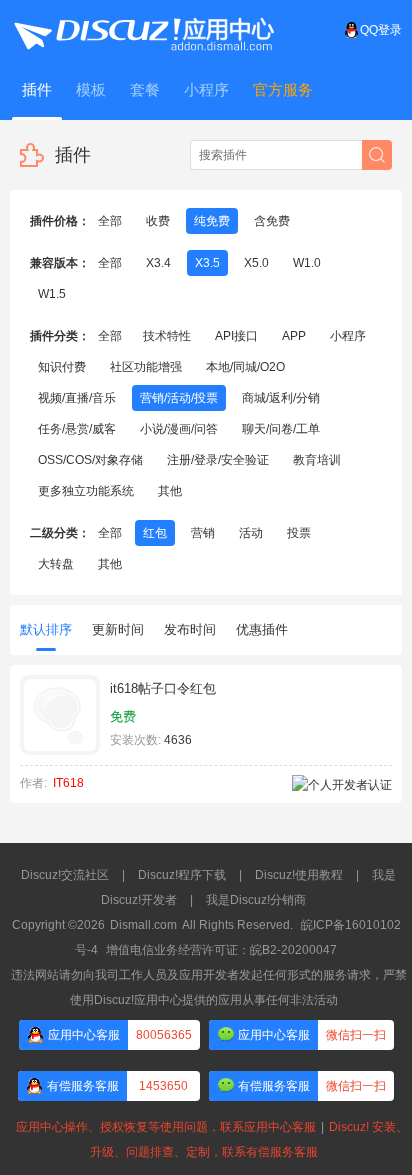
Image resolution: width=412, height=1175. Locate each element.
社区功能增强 (146, 367)
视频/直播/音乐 (77, 398)
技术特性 (167, 336)
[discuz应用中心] (143, 30)
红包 (155, 533)
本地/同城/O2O (245, 367)
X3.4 (158, 263)
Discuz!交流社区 (65, 875)
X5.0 (256, 263)
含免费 (272, 221)
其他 (170, 491)
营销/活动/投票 (179, 398)
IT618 (68, 783)
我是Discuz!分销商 (256, 900)
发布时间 (190, 629)
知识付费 (62, 367)
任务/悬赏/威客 (77, 429)
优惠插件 (262, 629)
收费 (158, 221)
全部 (110, 221)
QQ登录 (381, 30)
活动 (251, 533)
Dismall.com (143, 925)
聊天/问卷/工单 (281, 429)
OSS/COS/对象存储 (90, 460)
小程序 (348, 336)
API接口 (236, 336)
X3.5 (207, 263)
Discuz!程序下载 (182, 875)
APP (294, 336)
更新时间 (118, 629)
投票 (299, 533)
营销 (203, 533)
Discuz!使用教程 (299, 875)
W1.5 (52, 294)
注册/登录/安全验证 (218, 460)
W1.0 (307, 263)
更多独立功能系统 (86, 491)
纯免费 (212, 221)
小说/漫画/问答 (179, 429)
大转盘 (56, 564)
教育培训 (317, 460)
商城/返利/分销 (281, 398)
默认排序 (46, 629)
